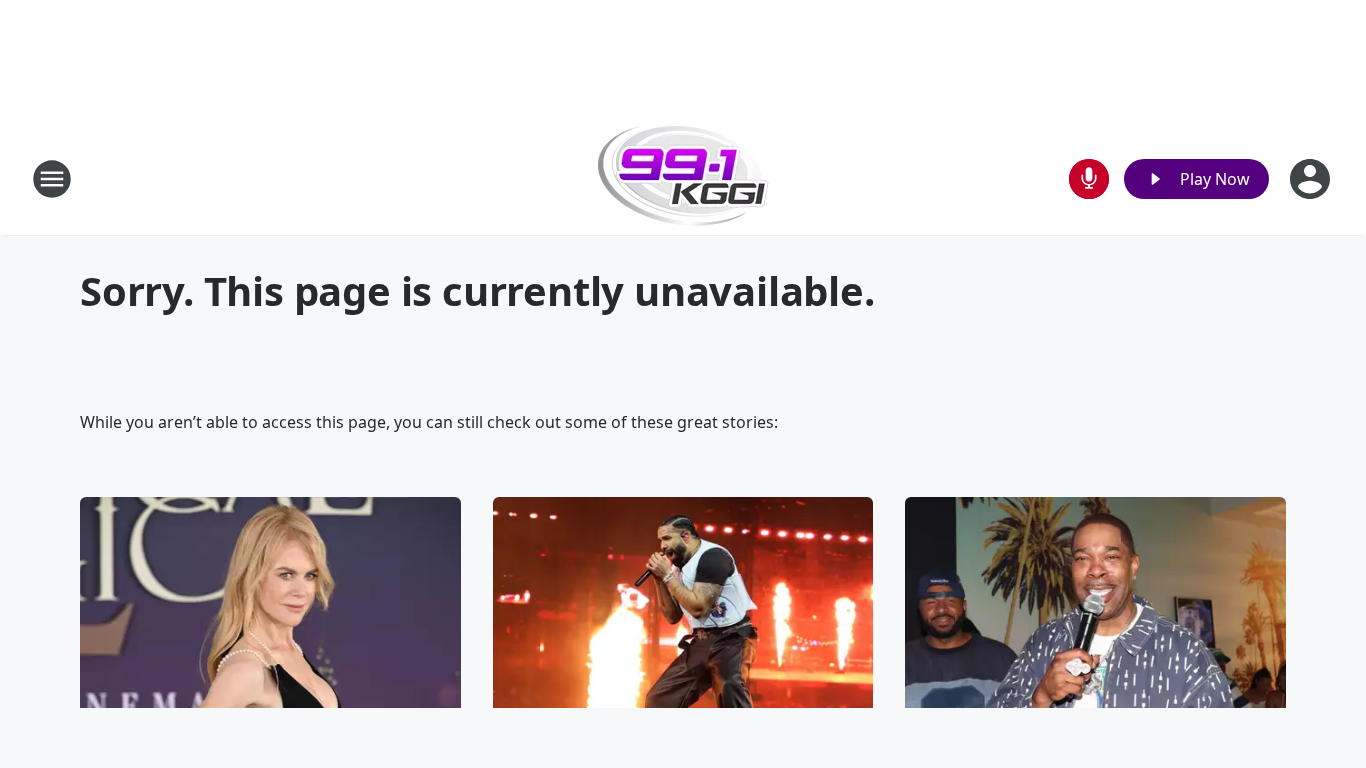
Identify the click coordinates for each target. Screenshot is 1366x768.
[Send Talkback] (1089, 179)
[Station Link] (683, 178)
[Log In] (1312, 179)
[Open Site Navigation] (52, 179)
